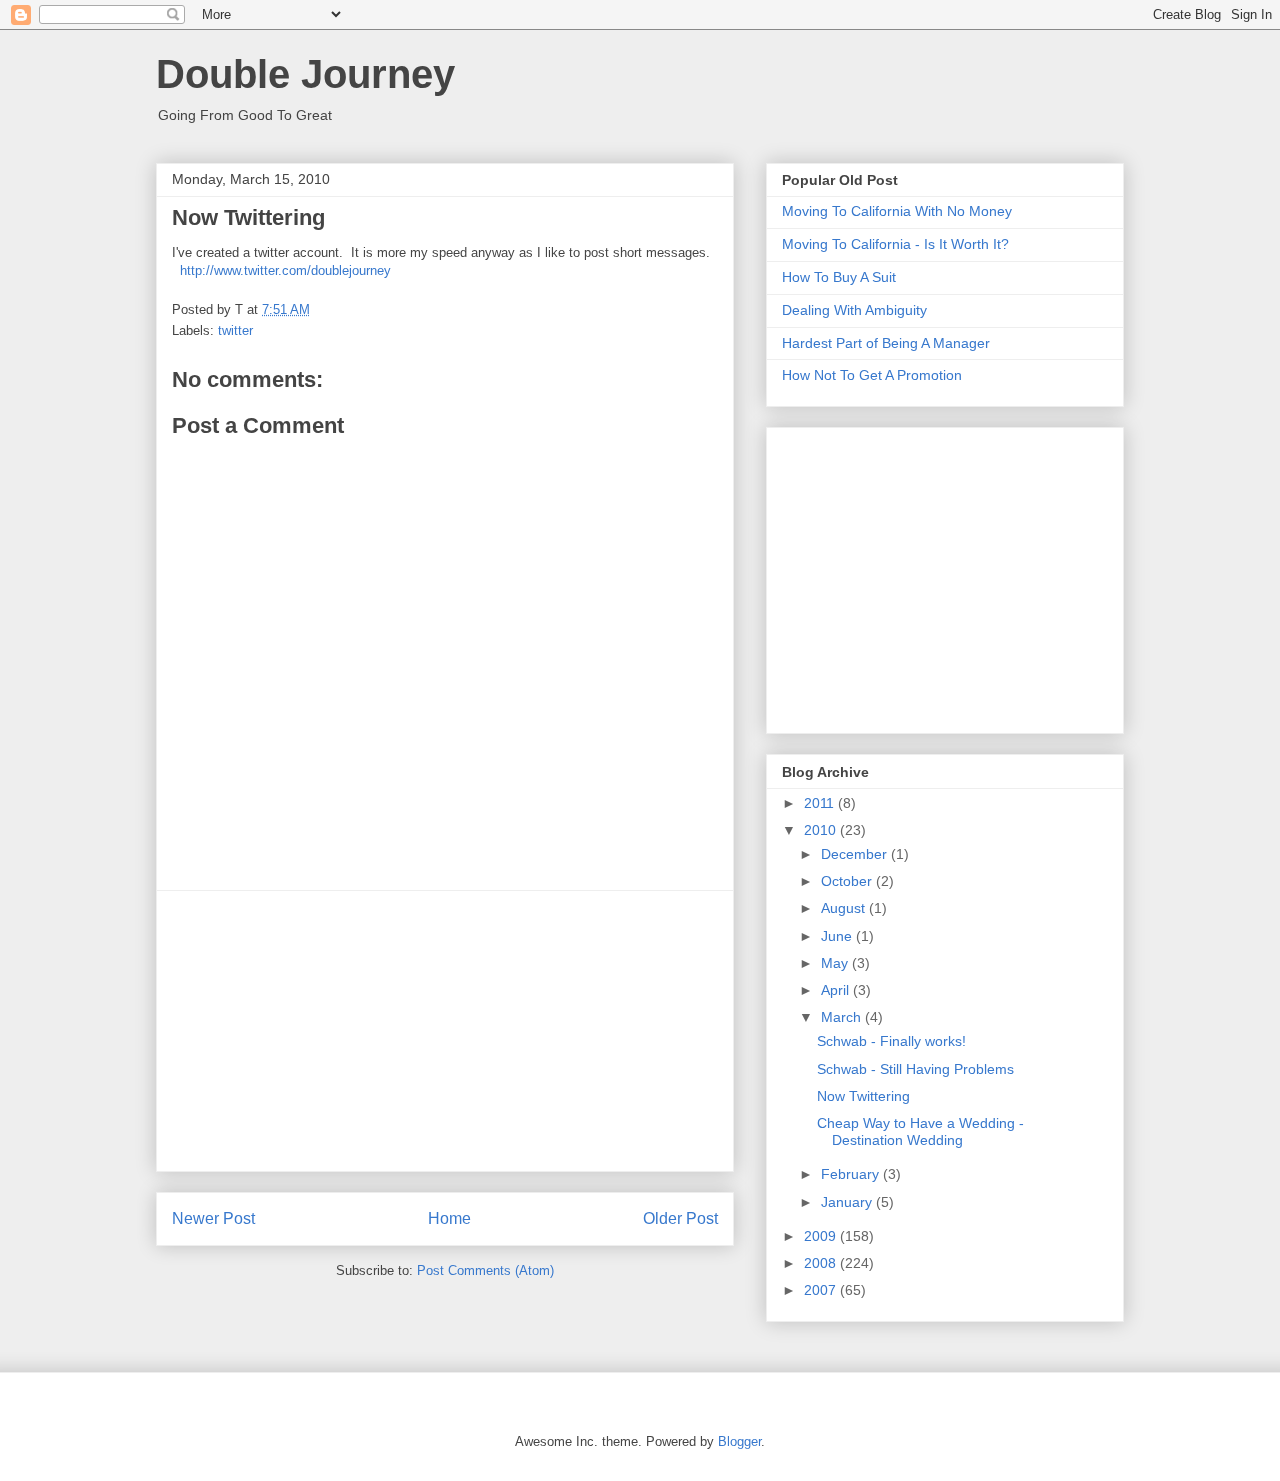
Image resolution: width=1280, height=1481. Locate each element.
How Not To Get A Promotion (872, 375)
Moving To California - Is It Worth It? (895, 244)
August (845, 908)
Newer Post (213, 1218)
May (836, 963)
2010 (822, 830)
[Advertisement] (445, 1031)
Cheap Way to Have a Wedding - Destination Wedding (920, 1131)
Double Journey (305, 74)
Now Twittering (863, 1096)
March (843, 1017)
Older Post (680, 1218)
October (848, 881)
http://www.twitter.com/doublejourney (285, 270)
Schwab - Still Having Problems (915, 1069)
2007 (822, 1290)
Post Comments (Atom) (485, 1270)
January (848, 1202)
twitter (235, 330)
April (837, 990)
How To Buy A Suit (839, 277)
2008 (822, 1263)
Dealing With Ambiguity (854, 310)
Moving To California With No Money (897, 211)
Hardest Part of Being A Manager (886, 343)
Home (449, 1218)
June (838, 936)
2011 (821, 803)
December (856, 854)
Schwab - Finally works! (891, 1041)
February (852, 1174)
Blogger (739, 1441)
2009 (822, 1236)
